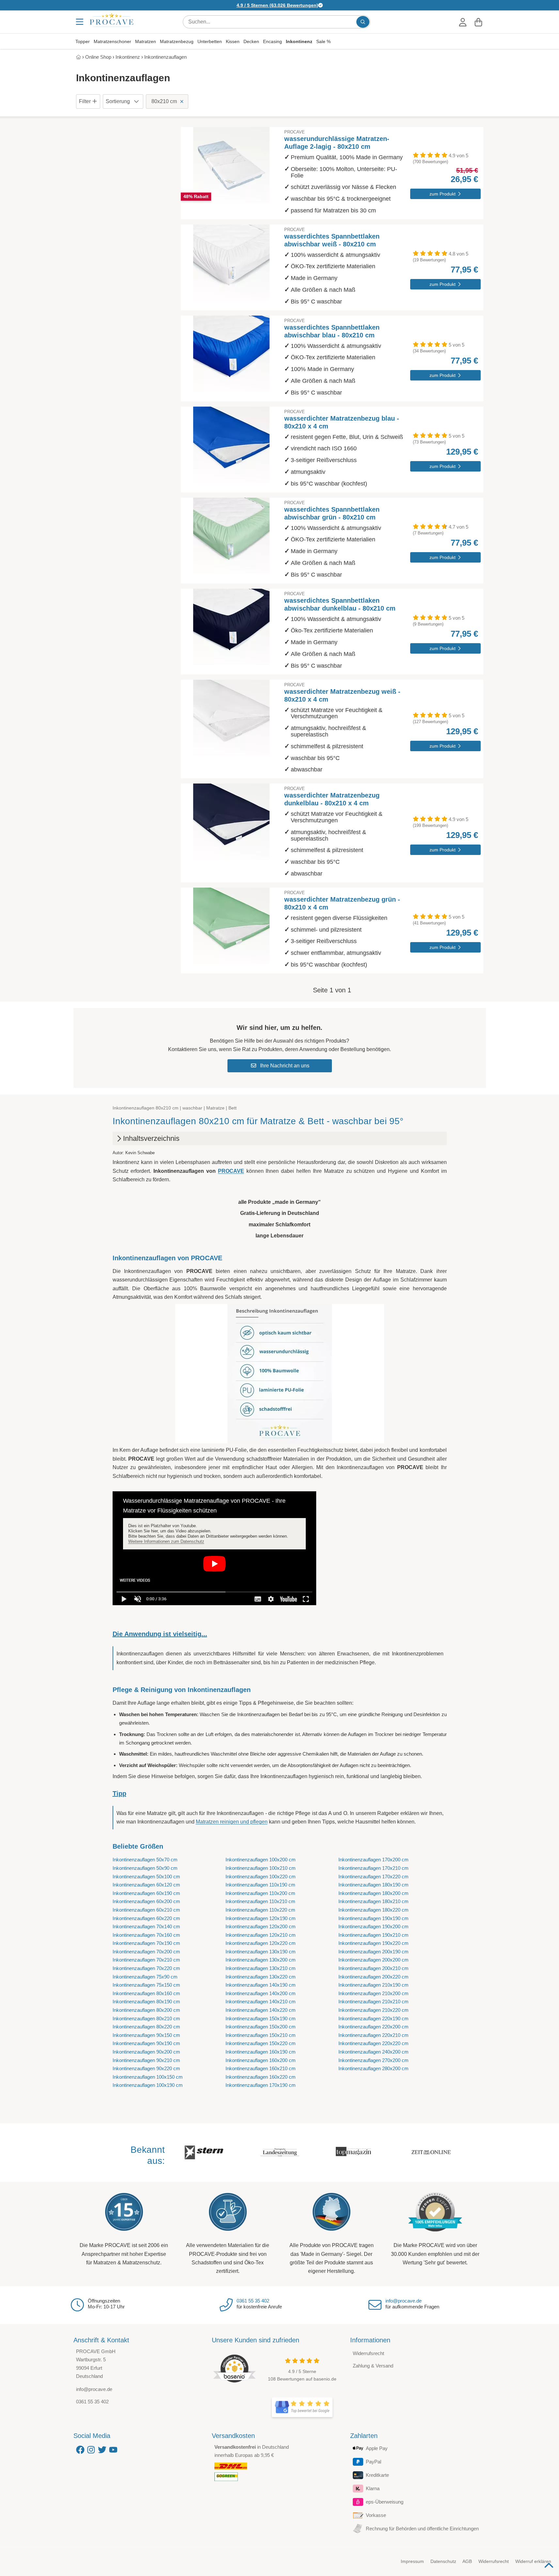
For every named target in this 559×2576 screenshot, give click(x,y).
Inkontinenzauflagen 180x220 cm (373, 1910)
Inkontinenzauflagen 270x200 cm (373, 2060)
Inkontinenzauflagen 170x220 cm (373, 1877)
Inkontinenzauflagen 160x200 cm (261, 2060)
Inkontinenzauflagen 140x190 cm (261, 1985)
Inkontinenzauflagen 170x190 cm (261, 2085)
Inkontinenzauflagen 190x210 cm (373, 1935)
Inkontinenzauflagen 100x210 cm (261, 1868)
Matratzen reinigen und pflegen (232, 1822)
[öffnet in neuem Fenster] (302, 2407)
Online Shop (98, 57)
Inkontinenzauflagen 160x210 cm (261, 2068)
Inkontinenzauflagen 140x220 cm (261, 2010)
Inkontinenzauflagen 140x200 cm (261, 1993)
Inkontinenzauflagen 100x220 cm (261, 1877)
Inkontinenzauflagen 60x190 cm (146, 1893)
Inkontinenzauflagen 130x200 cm (261, 1960)
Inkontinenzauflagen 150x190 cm (261, 2018)
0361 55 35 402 (253, 2301)
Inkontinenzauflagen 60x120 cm (146, 1885)
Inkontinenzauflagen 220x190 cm (373, 2018)
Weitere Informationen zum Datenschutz (166, 1541)
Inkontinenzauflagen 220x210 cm (373, 2035)
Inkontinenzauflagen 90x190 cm (146, 2043)
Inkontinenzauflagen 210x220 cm (373, 2010)
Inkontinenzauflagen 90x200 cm (146, 2052)
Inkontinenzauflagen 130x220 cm (261, 1977)
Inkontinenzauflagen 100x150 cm (148, 2077)
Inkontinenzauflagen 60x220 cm (146, 1918)
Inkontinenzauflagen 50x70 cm (145, 1860)
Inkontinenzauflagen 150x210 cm (261, 2035)
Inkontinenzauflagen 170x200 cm (373, 1860)
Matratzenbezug (177, 41)
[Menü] (80, 22)
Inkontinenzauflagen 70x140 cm (146, 1926)
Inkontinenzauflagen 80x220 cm (146, 2027)
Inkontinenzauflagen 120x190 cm (261, 1918)
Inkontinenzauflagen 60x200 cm (146, 1901)
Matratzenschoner (112, 41)
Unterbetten (210, 41)
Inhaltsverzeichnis (151, 1138)
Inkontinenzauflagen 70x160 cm (146, 1935)
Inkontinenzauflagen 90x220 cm (146, 2068)
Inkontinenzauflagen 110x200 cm (260, 1893)
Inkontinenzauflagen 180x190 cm (373, 1885)
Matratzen (146, 41)
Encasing (272, 41)
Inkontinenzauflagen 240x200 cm (373, 2052)
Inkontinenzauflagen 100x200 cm (261, 1860)
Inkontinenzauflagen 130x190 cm (261, 1952)
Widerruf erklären (533, 2561)
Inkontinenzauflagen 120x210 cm (261, 1935)
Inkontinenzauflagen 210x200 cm (373, 1993)
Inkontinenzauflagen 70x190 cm (146, 1943)
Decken (251, 41)
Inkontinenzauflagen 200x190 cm (373, 1952)
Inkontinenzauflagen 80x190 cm (146, 2002)
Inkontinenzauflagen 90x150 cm (146, 2035)
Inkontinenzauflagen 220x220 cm (373, 2043)
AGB (467, 2561)
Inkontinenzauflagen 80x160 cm (146, 1993)
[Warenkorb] (478, 22)
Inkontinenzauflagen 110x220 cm (260, 1910)
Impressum (412, 2561)
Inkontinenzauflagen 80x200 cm (146, 2010)
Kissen (233, 41)
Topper (83, 41)
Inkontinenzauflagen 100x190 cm (148, 2085)
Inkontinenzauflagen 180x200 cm (373, 1893)
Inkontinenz (299, 41)
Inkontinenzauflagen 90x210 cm (146, 2060)
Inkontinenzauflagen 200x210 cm (373, 1968)
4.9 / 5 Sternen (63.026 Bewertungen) (277, 5)
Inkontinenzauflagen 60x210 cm (146, 1910)
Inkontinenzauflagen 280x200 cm (373, 2068)
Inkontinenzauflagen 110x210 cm (260, 1901)
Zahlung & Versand (373, 2366)
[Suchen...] (363, 22)
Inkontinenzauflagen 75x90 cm (145, 1977)
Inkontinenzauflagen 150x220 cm (261, 2043)
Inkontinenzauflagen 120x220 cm (261, 1943)
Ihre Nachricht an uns (284, 1066)
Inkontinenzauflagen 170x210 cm (373, 1868)
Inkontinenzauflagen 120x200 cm (261, 1926)
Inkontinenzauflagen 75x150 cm (146, 1985)
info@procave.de (404, 2301)
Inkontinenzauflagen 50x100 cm (146, 1877)
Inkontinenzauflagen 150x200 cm (261, 2027)
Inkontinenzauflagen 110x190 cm (260, 1885)
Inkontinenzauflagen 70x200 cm (146, 1952)
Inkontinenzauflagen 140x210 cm (261, 2002)
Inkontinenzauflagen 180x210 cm (373, 1901)
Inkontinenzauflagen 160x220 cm (261, 2077)
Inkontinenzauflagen (165, 57)
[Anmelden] (463, 22)
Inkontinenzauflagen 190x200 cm (373, 1926)
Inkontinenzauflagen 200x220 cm (373, 1977)
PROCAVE (231, 1171)
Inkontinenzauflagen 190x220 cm (373, 1943)
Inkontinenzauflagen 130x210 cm (261, 1968)
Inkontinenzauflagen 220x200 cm (373, 2027)
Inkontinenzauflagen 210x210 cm (373, 2002)
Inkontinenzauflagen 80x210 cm (146, 2018)
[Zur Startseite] (112, 20)
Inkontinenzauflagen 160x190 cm (261, 2052)
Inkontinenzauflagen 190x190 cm (373, 1918)
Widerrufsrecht (368, 2353)
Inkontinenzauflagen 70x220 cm (146, 1968)
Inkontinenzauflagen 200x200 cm (373, 1960)
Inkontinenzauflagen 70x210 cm (146, 1960)
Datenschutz (443, 2561)
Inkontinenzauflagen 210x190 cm (373, 1985)
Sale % (323, 41)
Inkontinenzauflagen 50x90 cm (145, 1868)
